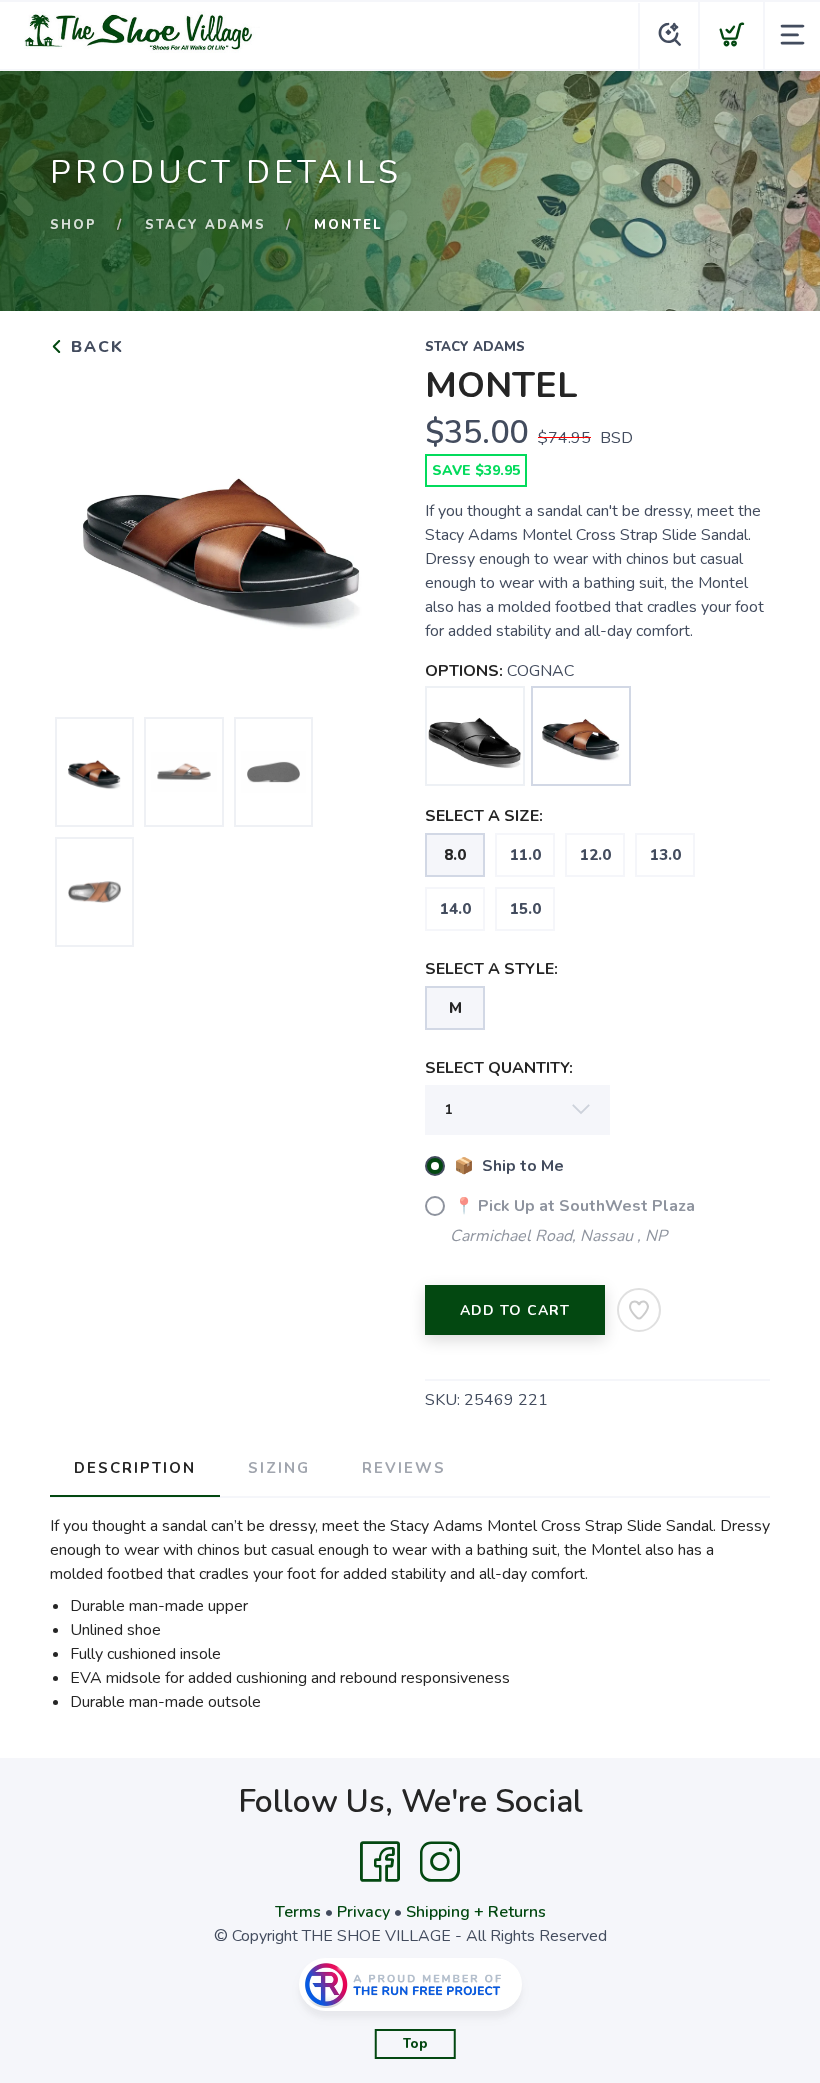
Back (94, 347)
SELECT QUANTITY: (499, 1068)
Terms (298, 1912)
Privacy (363, 1912)
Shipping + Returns (476, 1912)
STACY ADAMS (205, 225)
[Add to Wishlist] (639, 1310)
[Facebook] (380, 1862)
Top (415, 2044)
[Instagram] (440, 1862)
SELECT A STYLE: (491, 969)
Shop (73, 225)
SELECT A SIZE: (484, 816)
